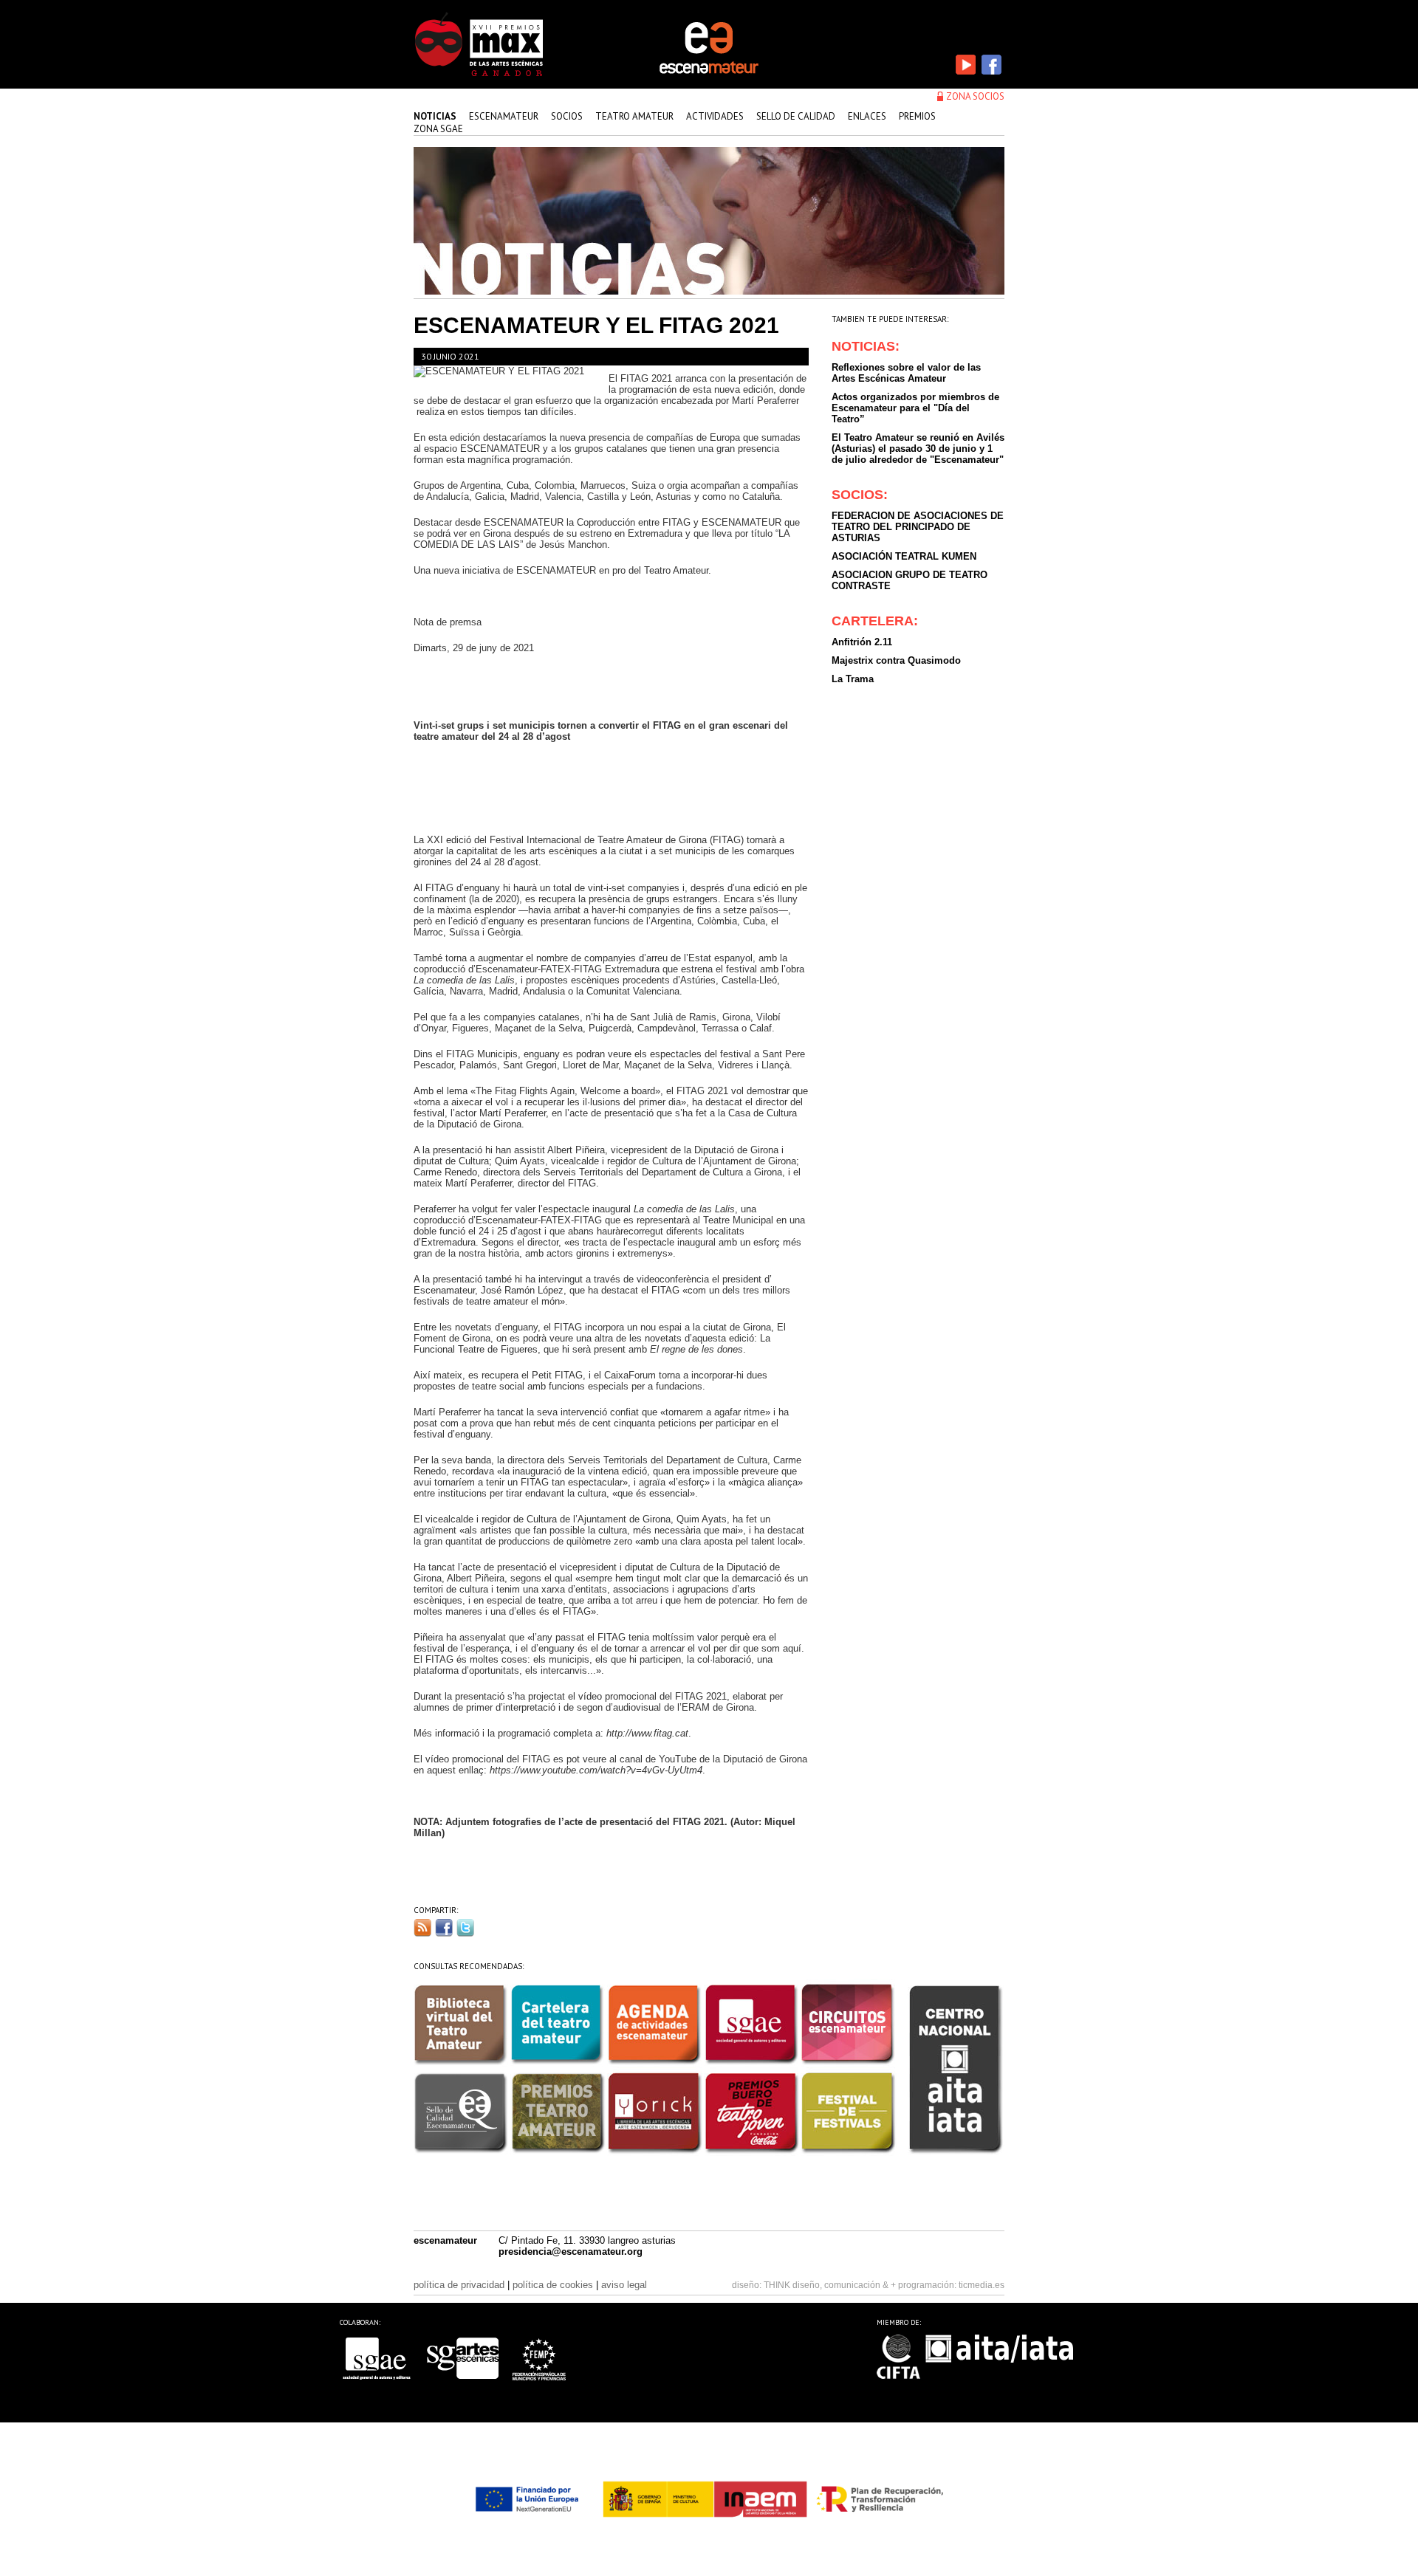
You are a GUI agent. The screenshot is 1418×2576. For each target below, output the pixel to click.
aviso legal (624, 2285)
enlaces (867, 116)
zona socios (975, 96)
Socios (567, 116)
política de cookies (553, 2285)
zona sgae (438, 129)
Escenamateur (504, 116)
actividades (715, 116)
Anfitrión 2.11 (862, 642)
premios (917, 116)
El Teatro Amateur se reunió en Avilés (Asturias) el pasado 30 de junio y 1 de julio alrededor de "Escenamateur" (918, 449)
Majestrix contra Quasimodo (896, 660)
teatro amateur (634, 116)
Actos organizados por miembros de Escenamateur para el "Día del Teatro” (915, 408)
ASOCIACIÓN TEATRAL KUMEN (904, 556)
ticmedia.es (982, 2285)
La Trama (853, 679)
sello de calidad (796, 116)
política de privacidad (459, 2285)
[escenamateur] (709, 72)
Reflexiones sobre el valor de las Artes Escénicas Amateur (906, 373)
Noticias (435, 116)
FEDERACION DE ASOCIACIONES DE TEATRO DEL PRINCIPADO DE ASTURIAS (918, 527)
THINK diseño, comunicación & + (830, 2285)
